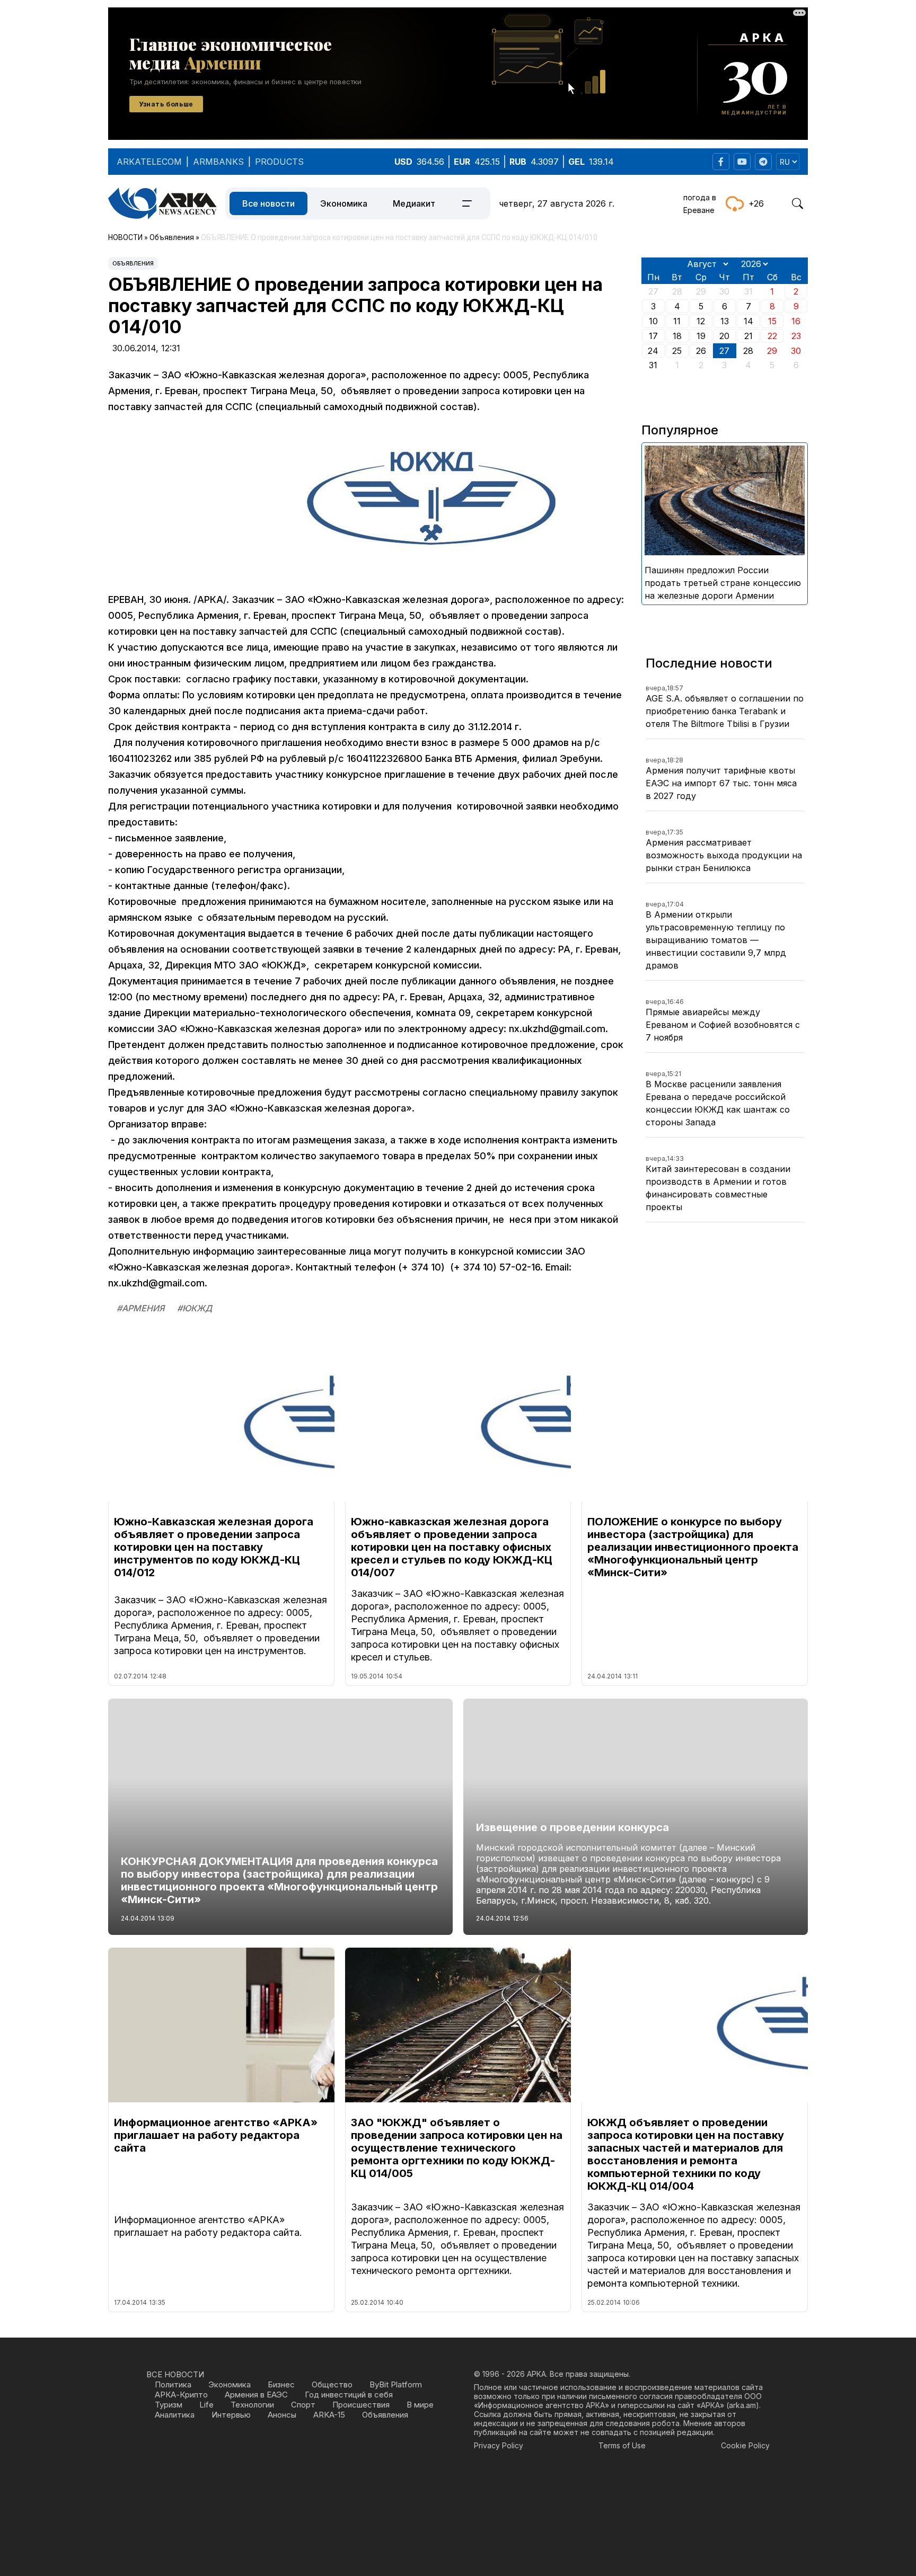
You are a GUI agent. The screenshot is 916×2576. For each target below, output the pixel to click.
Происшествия (361, 2405)
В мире (420, 2405)
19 (701, 336)
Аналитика (175, 2415)
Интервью (231, 2415)
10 (653, 321)
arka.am (742, 2405)
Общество (332, 2384)
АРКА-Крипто (181, 2395)
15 (772, 321)
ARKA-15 (329, 2415)
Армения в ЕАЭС (256, 2395)
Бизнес (281, 2384)
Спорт (303, 2405)
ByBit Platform (396, 2384)
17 (653, 336)
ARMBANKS (218, 162)
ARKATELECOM (149, 162)
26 (701, 351)
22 (772, 336)
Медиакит (414, 203)
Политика (173, 2384)
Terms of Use (622, 2445)
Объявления (133, 263)
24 (653, 351)
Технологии (252, 2405)
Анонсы (282, 2415)
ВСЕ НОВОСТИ (175, 2374)
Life (206, 2405)
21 (748, 336)
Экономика (344, 203)
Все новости (268, 203)
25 (677, 351)
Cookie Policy (745, 2445)
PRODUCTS (279, 162)
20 (724, 336)
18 (677, 336)
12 (701, 321)
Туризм (169, 2405)
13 (725, 321)
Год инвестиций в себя (349, 2395)
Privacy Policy (499, 2445)
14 (748, 321)
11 (677, 321)
